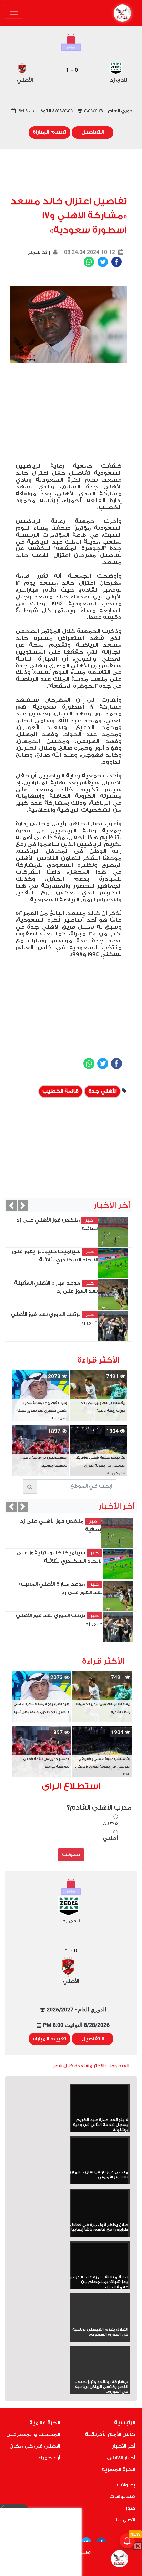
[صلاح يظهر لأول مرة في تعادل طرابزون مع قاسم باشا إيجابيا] (100, 2206)
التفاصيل (93, 132)
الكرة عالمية (45, 2423)
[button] (11, 1206)
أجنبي (110, 1838)
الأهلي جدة (102, 1091)
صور (130, 2508)
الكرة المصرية (118, 2470)
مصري (110, 1823)
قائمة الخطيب (60, 1091)
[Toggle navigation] (14, 12)
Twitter (103, 262)
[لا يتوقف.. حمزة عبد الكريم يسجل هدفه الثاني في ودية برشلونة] (100, 2102)
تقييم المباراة (49, 132)
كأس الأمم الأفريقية (110, 2434)
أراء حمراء (49, 2458)
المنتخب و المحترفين (33, 2434)
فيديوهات (122, 2496)
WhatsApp (89, 262)
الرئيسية (125, 2423)
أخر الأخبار (124, 2446)
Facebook (116, 262)
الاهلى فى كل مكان (35, 2446)
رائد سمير (39, 252)
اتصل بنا (125, 2520)
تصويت (71, 1855)
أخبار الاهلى (121, 2458)
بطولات (126, 2485)
